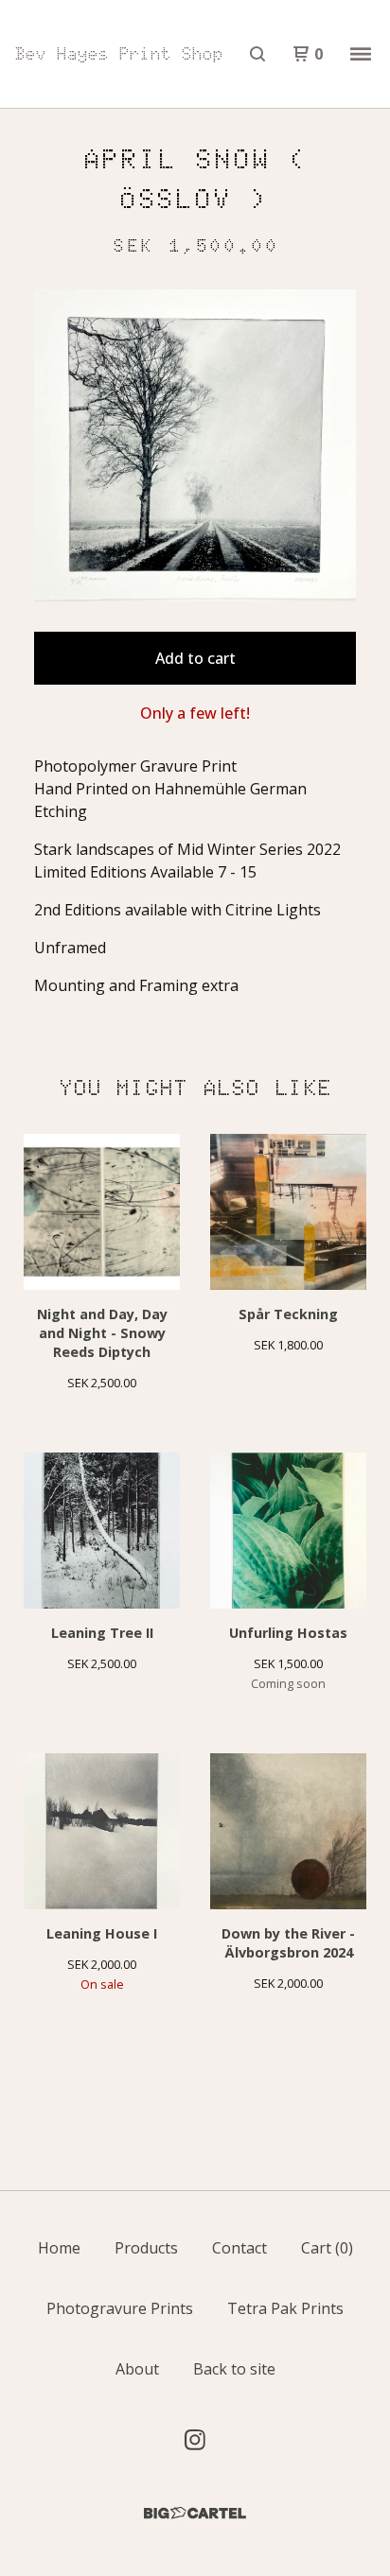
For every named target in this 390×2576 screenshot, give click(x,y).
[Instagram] (195, 2440)
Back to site (234, 2369)
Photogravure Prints (120, 2308)
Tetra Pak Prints (285, 2308)
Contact (239, 2248)
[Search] (257, 54)
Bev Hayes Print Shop (119, 54)
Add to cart (195, 658)
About (137, 2369)
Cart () (327, 2248)
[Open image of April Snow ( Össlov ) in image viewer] (195, 445)
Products (146, 2248)
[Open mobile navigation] (361, 54)
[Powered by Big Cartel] (195, 2513)
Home (59, 2248)
